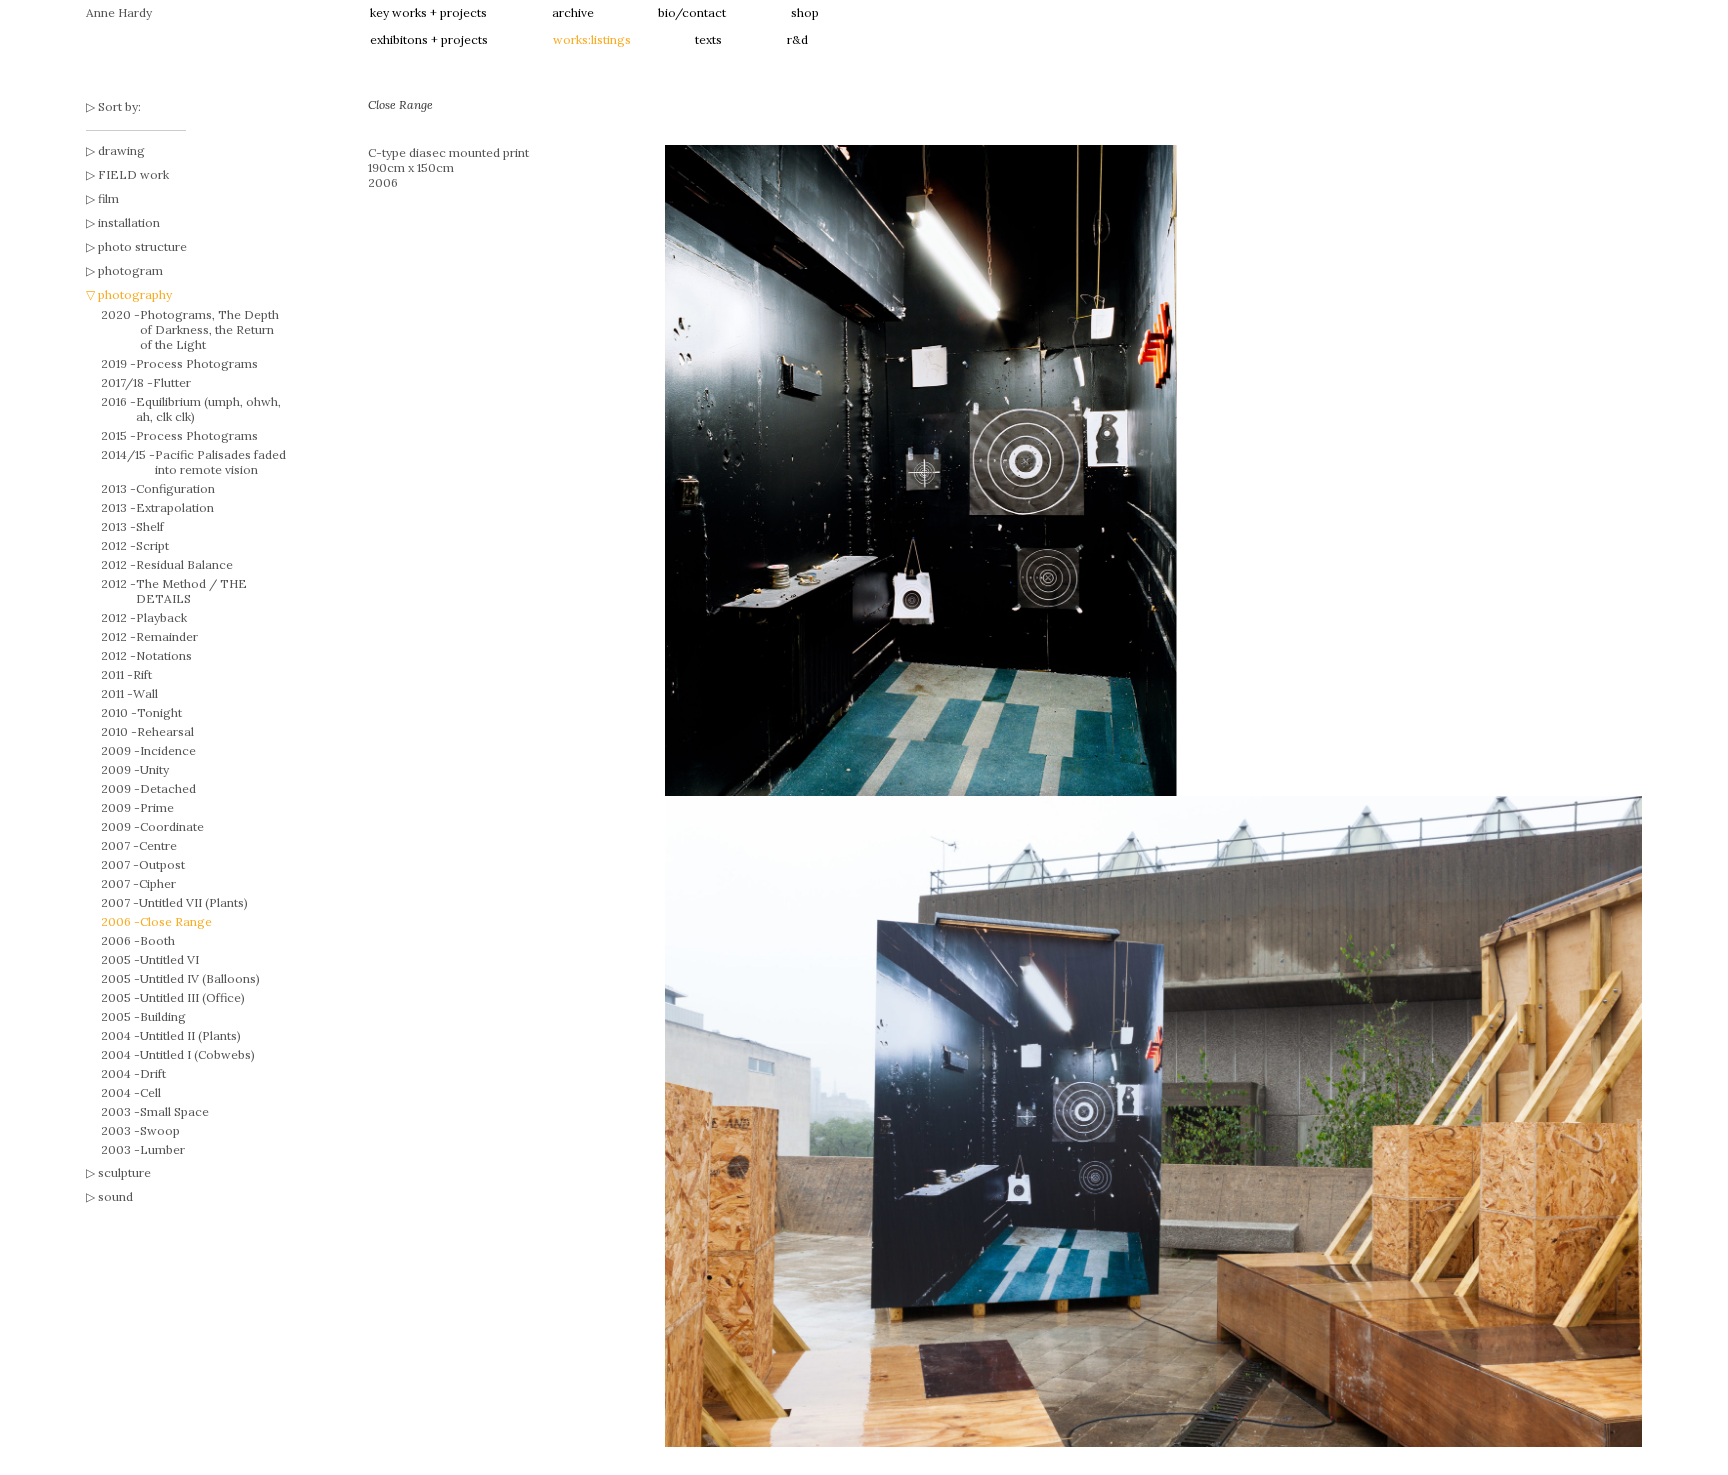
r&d (797, 39)
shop (805, 12)
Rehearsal (165, 731)
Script (152, 545)
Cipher (157, 883)
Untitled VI (169, 959)
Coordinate (172, 826)
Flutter (172, 382)
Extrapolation (175, 507)
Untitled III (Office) (192, 997)
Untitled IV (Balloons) (200, 978)
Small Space (174, 1111)
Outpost (162, 864)
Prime (157, 807)
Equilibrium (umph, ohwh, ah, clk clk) (208, 409)
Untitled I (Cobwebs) (197, 1054)
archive (573, 12)
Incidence (168, 750)
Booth (157, 940)
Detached (168, 788)
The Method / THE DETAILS (191, 591)
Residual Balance (184, 564)
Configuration (175, 488)
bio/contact (692, 12)
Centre (158, 845)
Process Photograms (197, 363)
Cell (150, 1092)
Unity (154, 769)
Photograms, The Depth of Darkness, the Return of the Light (209, 329)
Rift (142, 674)
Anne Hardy (119, 12)
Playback (161, 617)
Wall (145, 693)
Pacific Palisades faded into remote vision (220, 462)
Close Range (176, 921)
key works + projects (428, 12)
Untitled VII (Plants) (193, 902)
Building (163, 1016)
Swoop (160, 1130)
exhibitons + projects (429, 39)
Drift (153, 1073)
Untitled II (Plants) (190, 1035)
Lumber (162, 1149)
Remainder (167, 636)
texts (708, 39)
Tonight (159, 712)
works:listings (592, 39)
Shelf (150, 526)
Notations (164, 655)
